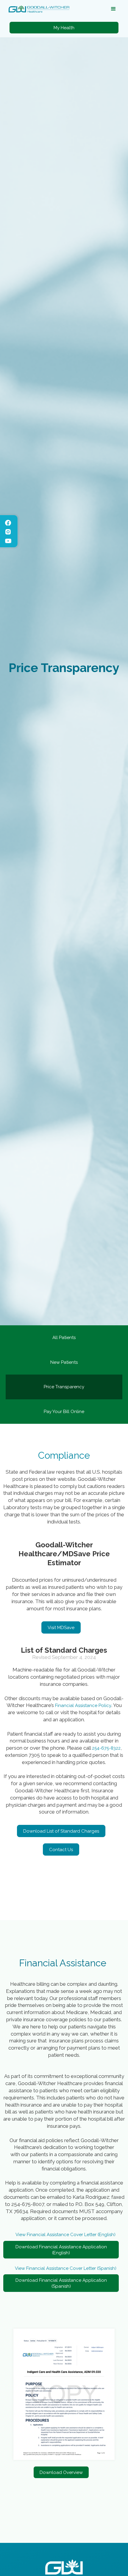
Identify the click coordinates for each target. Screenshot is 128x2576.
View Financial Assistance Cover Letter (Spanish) (66, 2268)
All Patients (64, 1338)
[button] (113, 9)
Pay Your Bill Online (64, 1412)
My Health (64, 28)
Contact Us (61, 1850)
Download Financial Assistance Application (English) (61, 2250)
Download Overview (61, 2472)
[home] (38, 9)
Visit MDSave (61, 1628)
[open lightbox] (64, 2394)
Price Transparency (64, 1387)
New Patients (64, 1362)
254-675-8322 (106, 1748)
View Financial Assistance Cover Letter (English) (65, 2235)
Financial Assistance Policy (83, 1705)
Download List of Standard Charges (61, 1831)
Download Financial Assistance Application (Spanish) (61, 2283)
